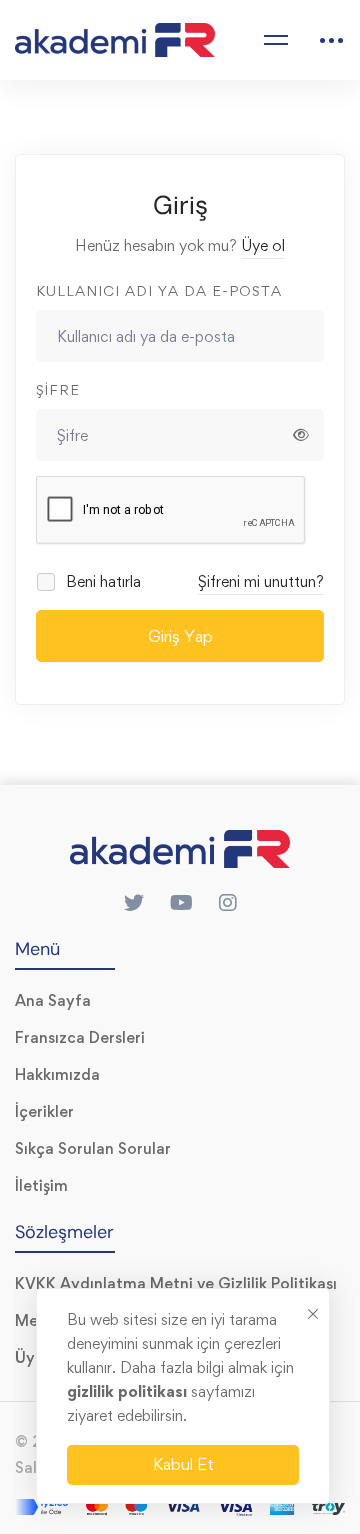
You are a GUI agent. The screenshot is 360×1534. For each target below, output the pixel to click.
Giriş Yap (180, 636)
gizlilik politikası (129, 1391)
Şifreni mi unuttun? (261, 581)
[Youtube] (181, 903)
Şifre (58, 389)
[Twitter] (134, 903)
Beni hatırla (101, 581)
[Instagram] (228, 903)
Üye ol (263, 245)
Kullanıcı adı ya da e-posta (159, 290)
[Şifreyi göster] (301, 435)
